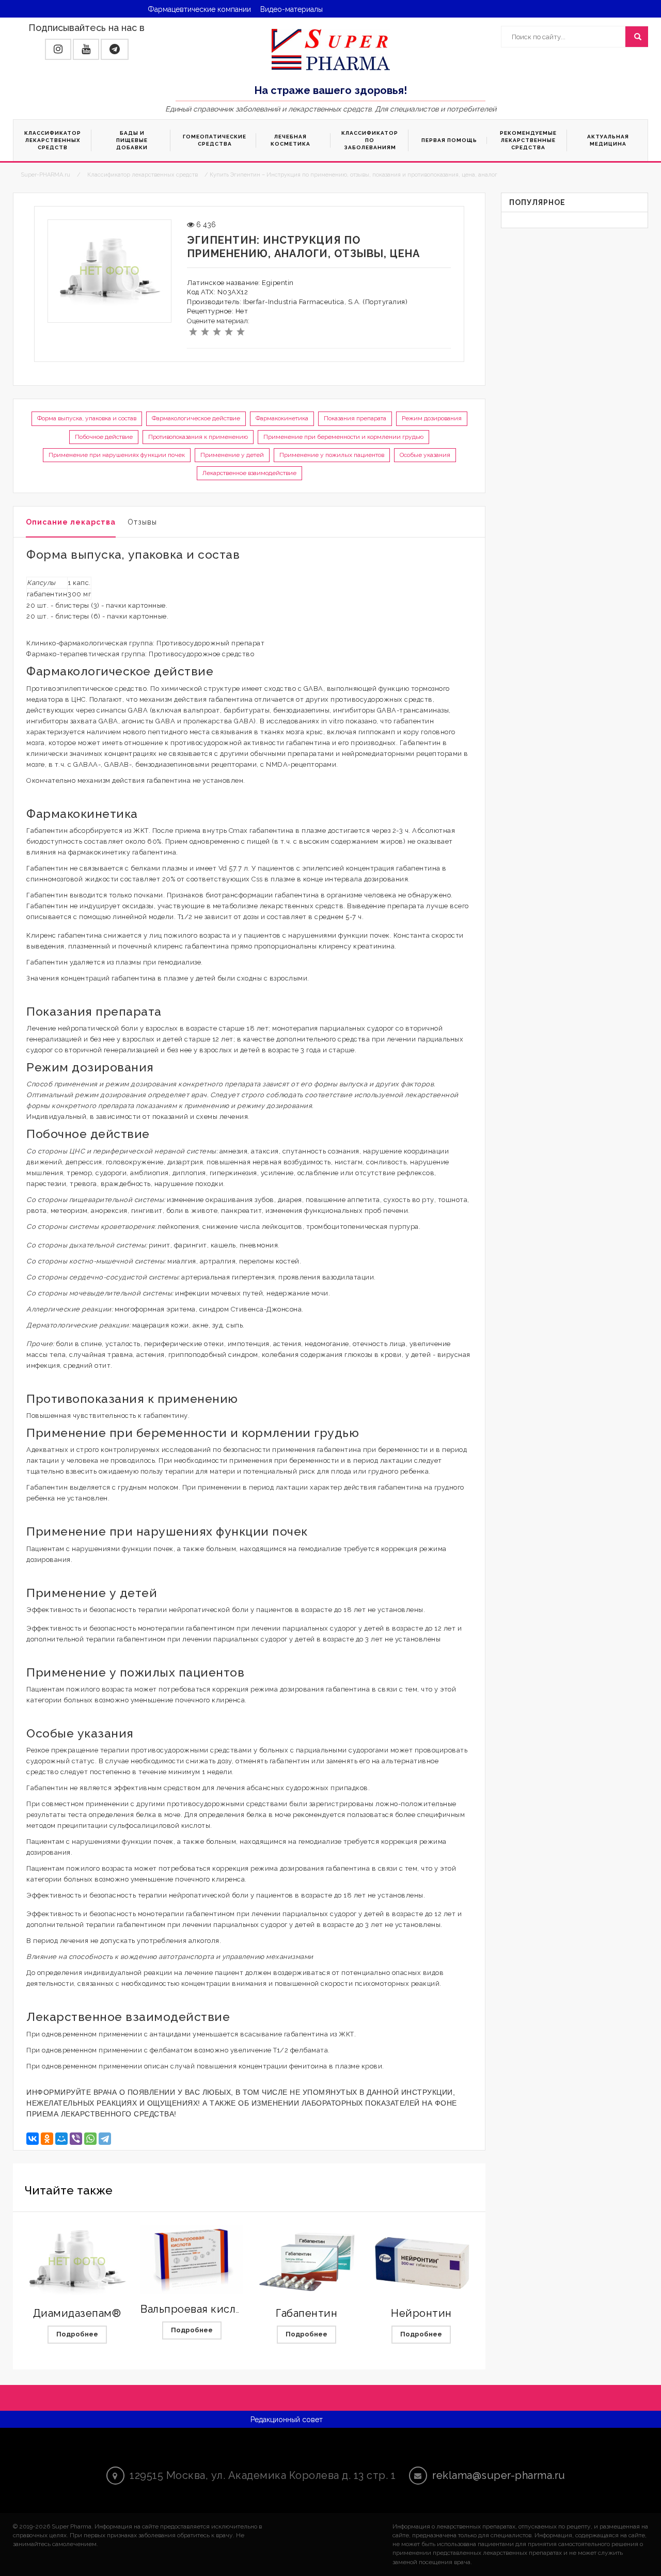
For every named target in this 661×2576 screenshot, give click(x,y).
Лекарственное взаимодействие (249, 473)
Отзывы (142, 522)
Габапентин (306, 2313)
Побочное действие (104, 437)
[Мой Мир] (61, 2139)
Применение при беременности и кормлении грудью (343, 437)
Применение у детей (232, 455)
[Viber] (76, 2139)
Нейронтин (421, 2313)
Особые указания (425, 455)
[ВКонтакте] (33, 2139)
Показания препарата (355, 418)
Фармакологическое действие (196, 418)
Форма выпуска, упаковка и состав (87, 418)
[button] (58, 49)
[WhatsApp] (90, 2139)
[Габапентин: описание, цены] (307, 2262)
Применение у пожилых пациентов (332, 455)
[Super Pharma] (331, 49)
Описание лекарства (71, 522)
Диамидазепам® (77, 2313)
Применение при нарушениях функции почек (117, 455)
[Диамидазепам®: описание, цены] (77, 2262)
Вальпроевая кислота (197, 2309)
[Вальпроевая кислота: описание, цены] (192, 2259)
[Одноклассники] (47, 2139)
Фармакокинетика (282, 418)
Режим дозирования (432, 418)
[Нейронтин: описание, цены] (421, 2262)
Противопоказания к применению (198, 437)
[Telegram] (105, 2139)
